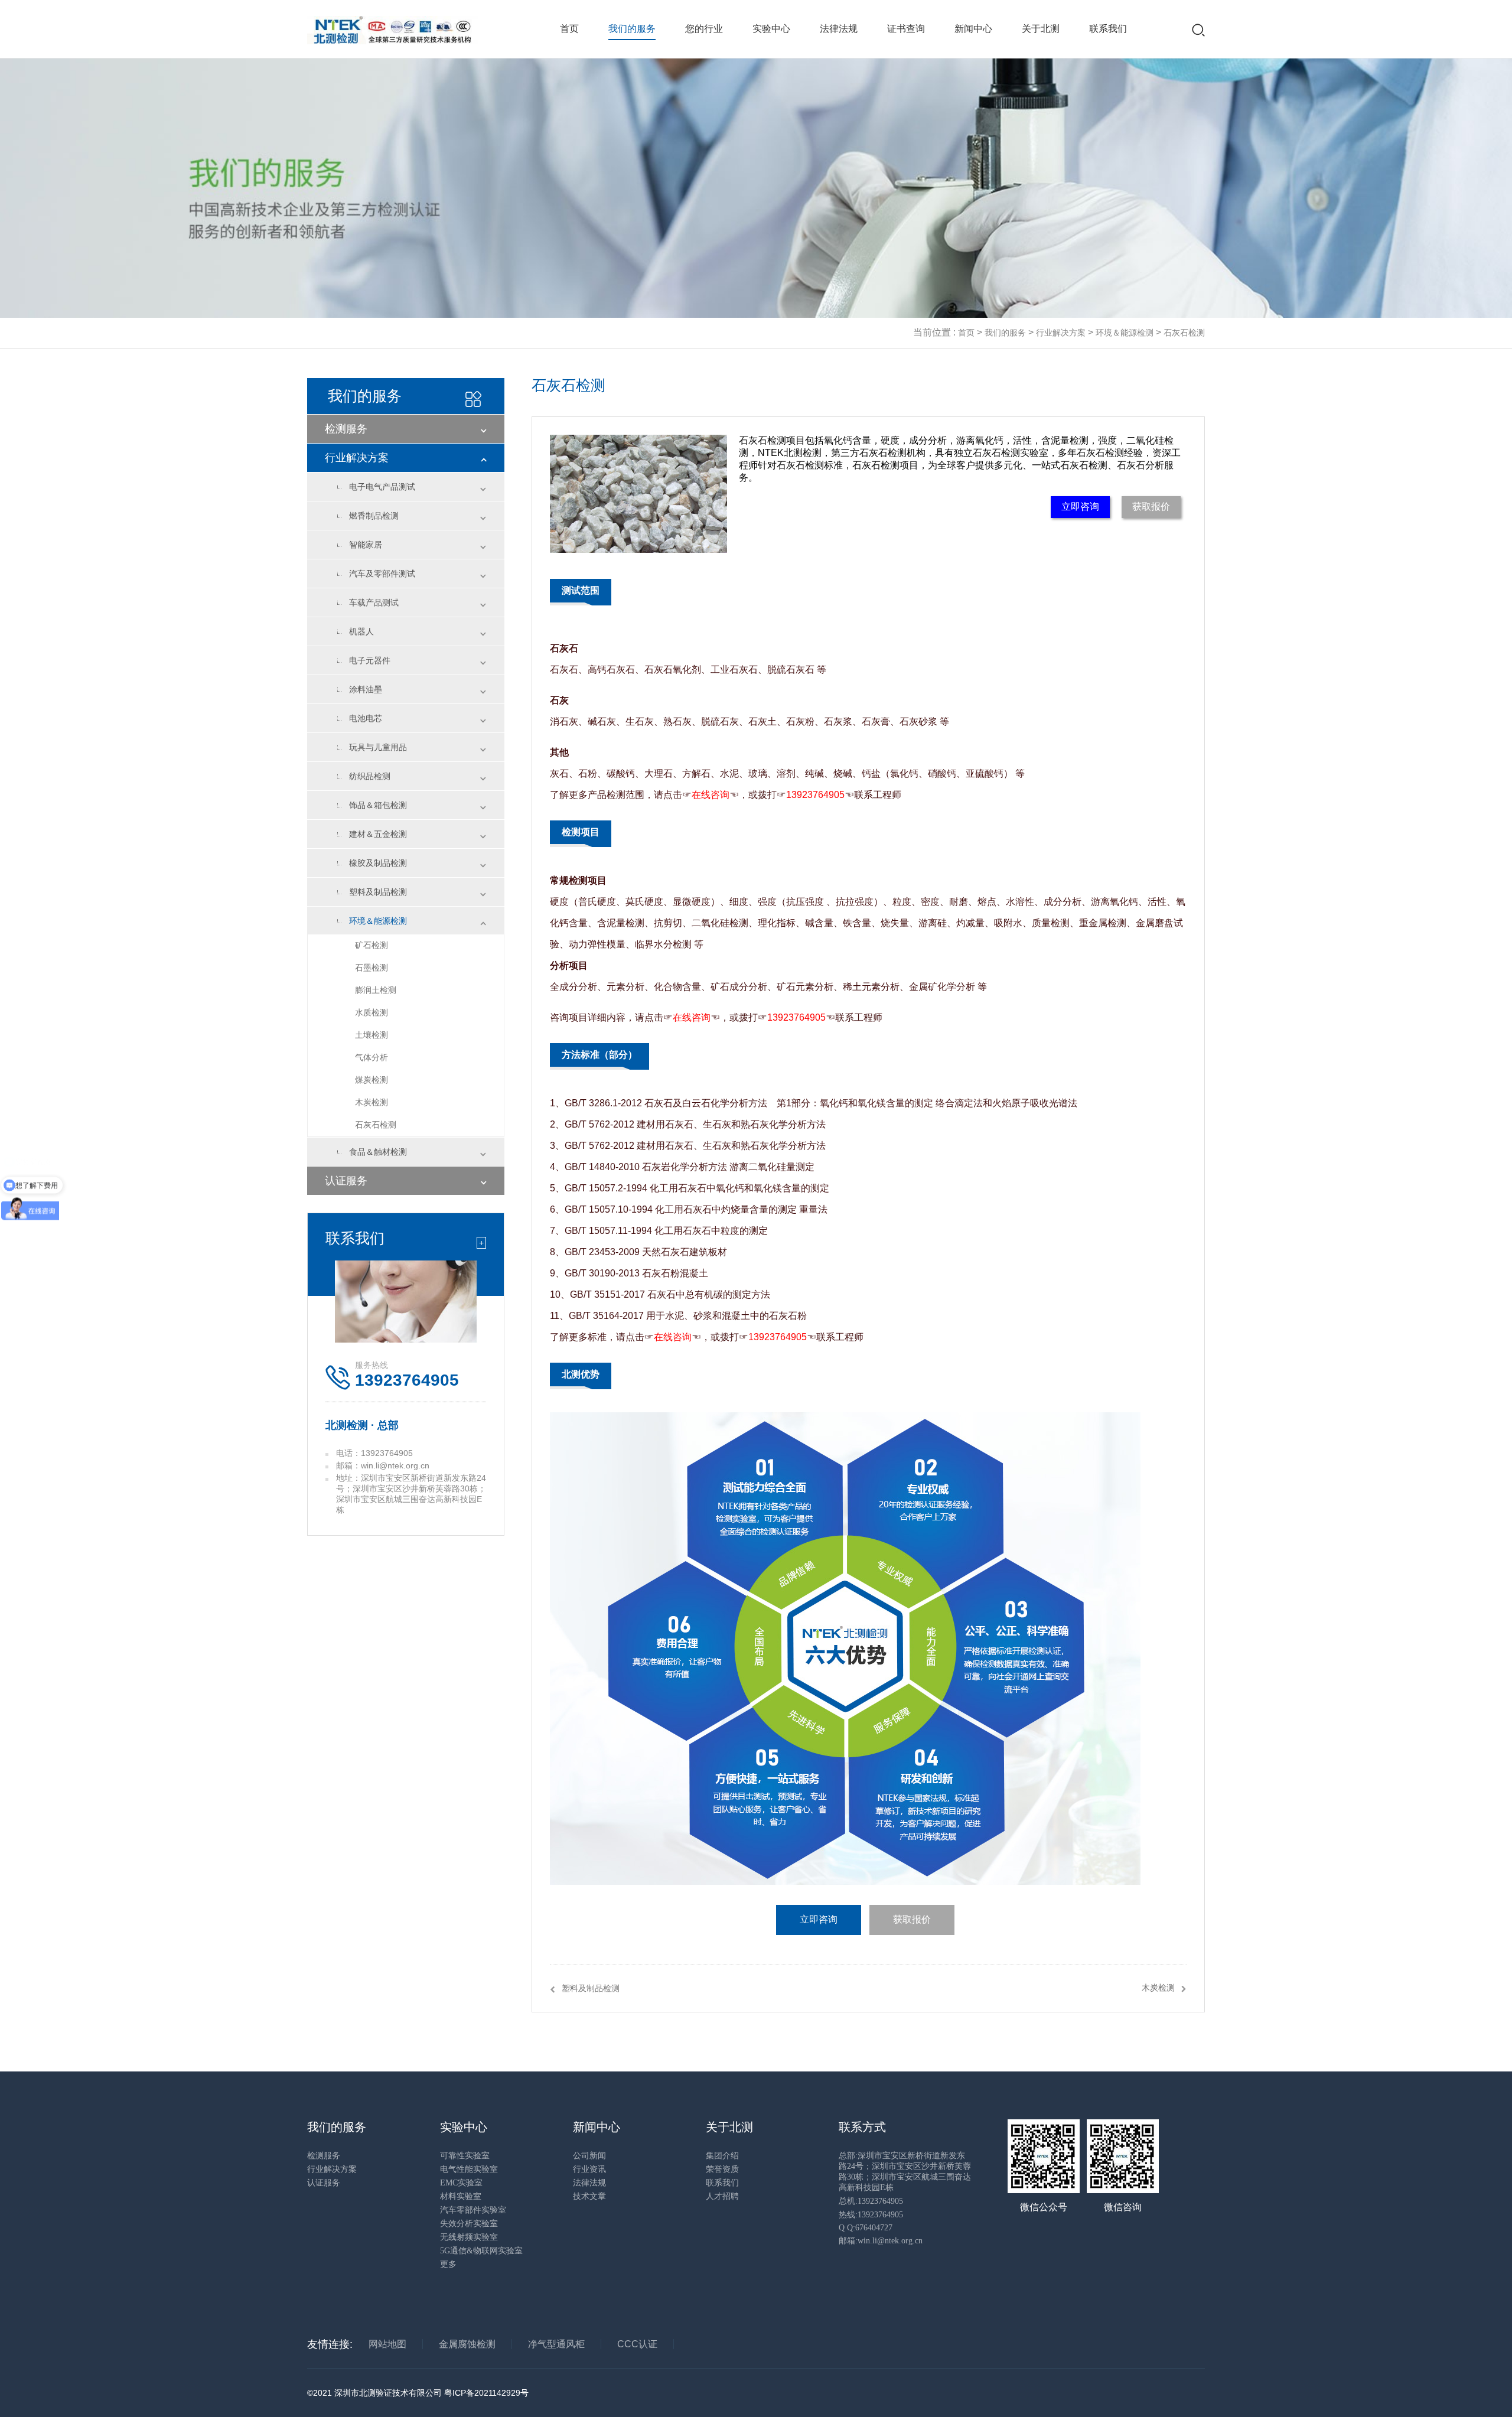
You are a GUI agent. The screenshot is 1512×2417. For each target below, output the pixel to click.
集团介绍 (722, 2156)
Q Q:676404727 (866, 2228)
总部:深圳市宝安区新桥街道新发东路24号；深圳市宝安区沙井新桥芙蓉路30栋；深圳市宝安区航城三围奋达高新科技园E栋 (905, 2172)
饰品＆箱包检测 (378, 805)
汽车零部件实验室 (473, 2210)
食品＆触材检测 (378, 1152)
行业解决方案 (1061, 333)
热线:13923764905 (871, 2215)
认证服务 (346, 1181)
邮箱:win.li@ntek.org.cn (881, 2241)
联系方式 (862, 2127)
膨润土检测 (376, 990)
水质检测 (372, 1012)
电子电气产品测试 (382, 487)
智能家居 (366, 545)
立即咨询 (1080, 506)
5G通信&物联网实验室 (481, 2251)
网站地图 (387, 2344)
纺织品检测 (370, 776)
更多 (448, 2264)
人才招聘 (722, 2196)
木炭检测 (372, 1102)
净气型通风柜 (556, 2344)
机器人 (361, 631)
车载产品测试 (374, 602)
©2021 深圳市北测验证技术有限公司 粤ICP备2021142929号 (418, 2393)
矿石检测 (372, 945)
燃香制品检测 (374, 516)
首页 (569, 29)
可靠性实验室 (465, 2156)
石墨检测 (372, 968)
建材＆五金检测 (378, 834)
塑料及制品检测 (378, 892)
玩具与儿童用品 (378, 747)
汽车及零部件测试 (382, 574)
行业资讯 (589, 2169)
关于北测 (1041, 29)
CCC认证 (637, 2344)
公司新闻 (589, 2156)
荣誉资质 (722, 2169)
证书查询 (906, 29)
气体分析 (372, 1057)
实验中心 (771, 29)
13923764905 (815, 795)
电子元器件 (370, 660)
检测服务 (346, 429)
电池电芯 (366, 718)
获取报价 (1151, 506)
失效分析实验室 (469, 2224)
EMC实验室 (461, 2183)
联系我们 (1108, 29)
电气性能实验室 (469, 2169)
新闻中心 (973, 29)
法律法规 (839, 29)
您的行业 (704, 29)
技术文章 (589, 2196)
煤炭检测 (372, 1080)
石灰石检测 (1184, 333)
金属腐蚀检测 (467, 2344)
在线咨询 (711, 795)
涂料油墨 (366, 689)
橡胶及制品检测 (378, 863)
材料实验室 (461, 2196)
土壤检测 (372, 1035)
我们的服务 (632, 29)
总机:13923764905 (871, 2201)
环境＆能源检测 (1125, 333)
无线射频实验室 (469, 2237)
